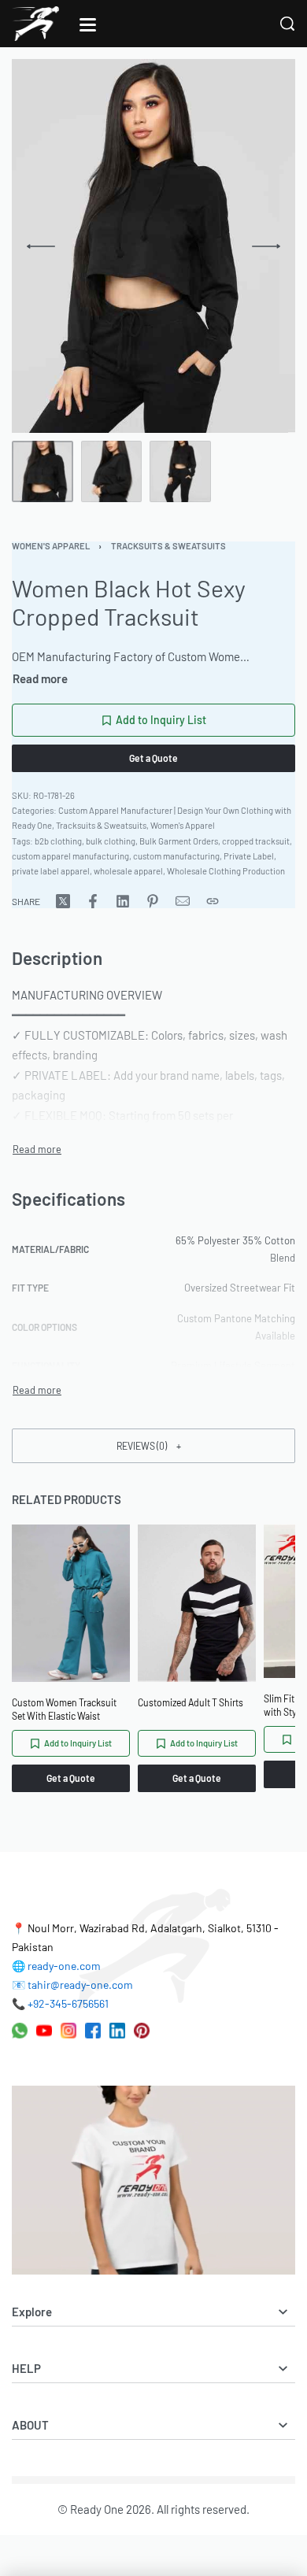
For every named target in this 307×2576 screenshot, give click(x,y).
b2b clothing (58, 841)
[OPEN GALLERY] (146, 246)
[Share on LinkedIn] (123, 901)
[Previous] (41, 246)
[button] (153, 1445)
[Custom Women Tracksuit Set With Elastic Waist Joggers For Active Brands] (71, 1603)
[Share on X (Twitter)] (63, 901)
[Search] (287, 24)
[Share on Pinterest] (153, 901)
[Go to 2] (112, 471)
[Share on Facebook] (93, 901)
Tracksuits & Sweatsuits (168, 546)
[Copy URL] (213, 901)
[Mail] (183, 901)
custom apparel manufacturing (70, 856)
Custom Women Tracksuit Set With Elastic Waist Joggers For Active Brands (66, 1710)
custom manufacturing (176, 856)
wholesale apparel (128, 871)
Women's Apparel (51, 546)
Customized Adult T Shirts (190, 1702)
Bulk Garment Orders (179, 841)
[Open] (88, 25)
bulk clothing (111, 841)
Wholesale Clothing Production (226, 871)
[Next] (266, 246)
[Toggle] (40, 679)
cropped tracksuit (256, 841)
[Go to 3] (180, 471)
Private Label (249, 856)
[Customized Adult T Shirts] (197, 1603)
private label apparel (51, 871)
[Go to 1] (43, 471)
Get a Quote (153, 758)
